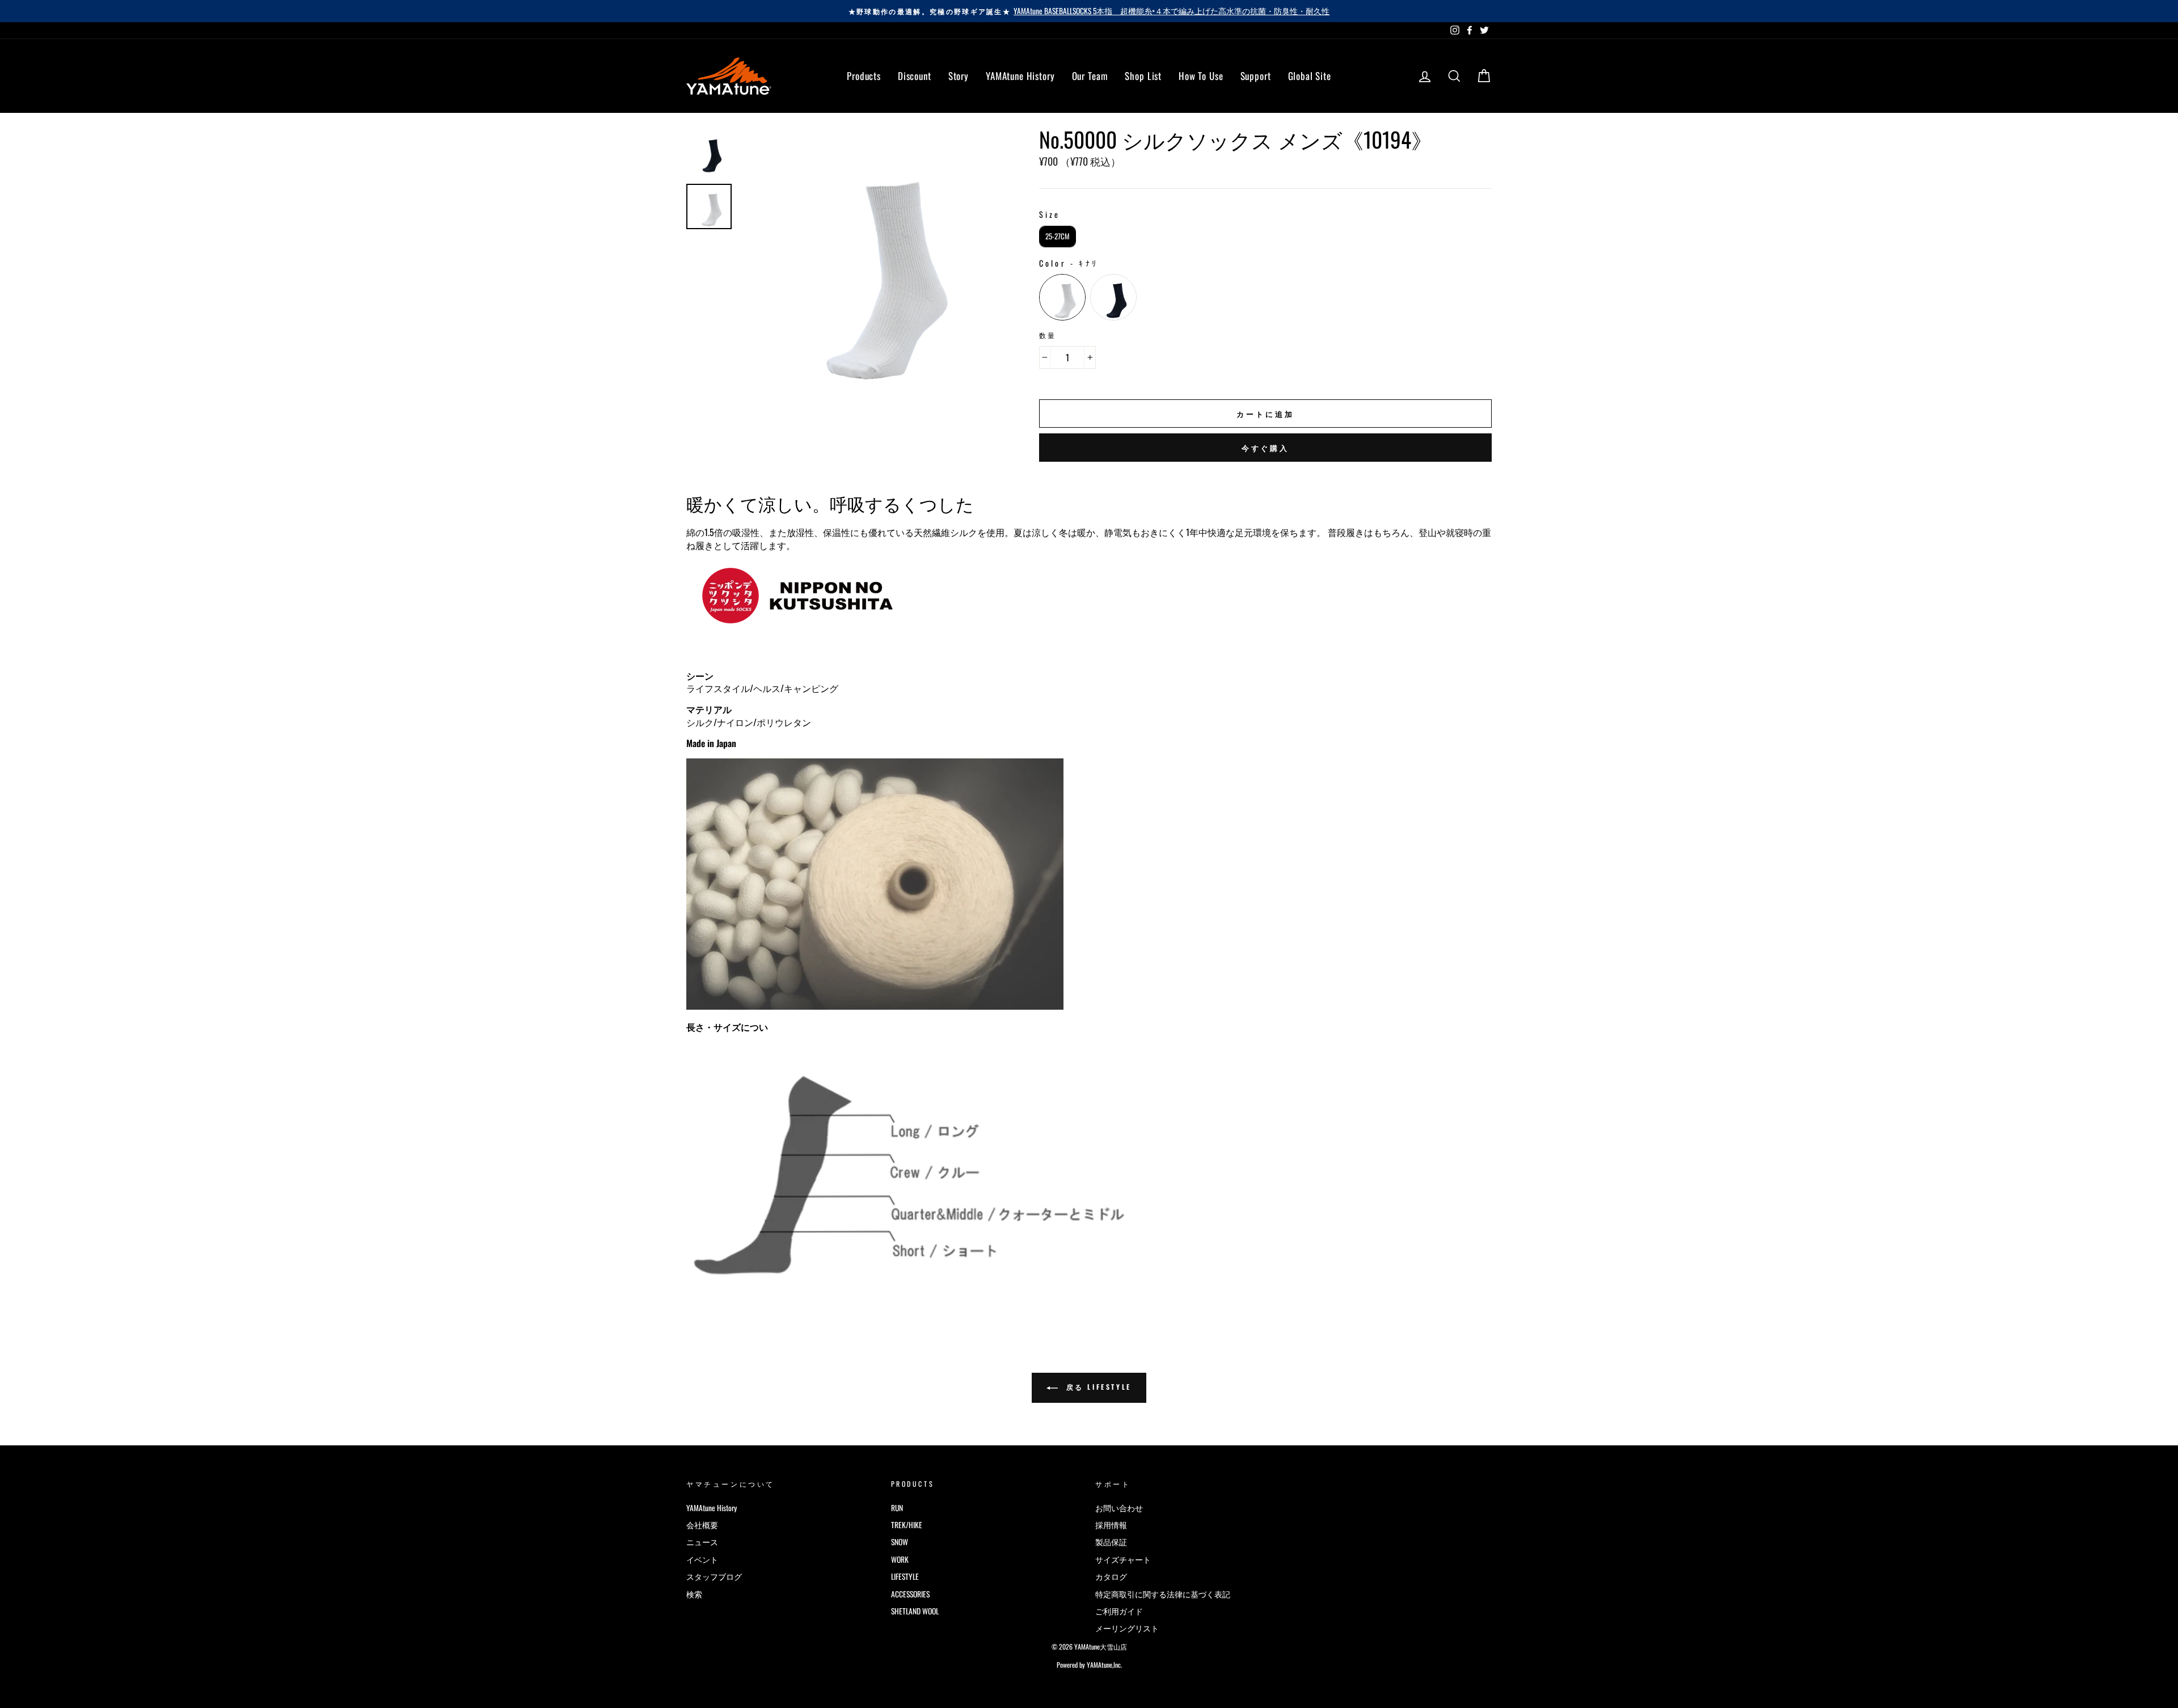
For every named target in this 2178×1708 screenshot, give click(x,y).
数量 (1048, 335)
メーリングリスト (1127, 1628)
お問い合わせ (1119, 1508)
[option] (1089, 11)
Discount (915, 76)
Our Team (1090, 76)
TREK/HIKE (907, 1525)
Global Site (1310, 76)
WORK (900, 1559)
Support (1256, 76)
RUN (897, 1508)
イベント (702, 1559)
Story (959, 76)
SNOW (900, 1542)
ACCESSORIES (910, 1594)
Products (864, 76)
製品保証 (1111, 1542)
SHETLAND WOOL (915, 1611)
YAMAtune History (1020, 76)
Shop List (1143, 76)
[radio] (1058, 237)
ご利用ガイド (1119, 1611)
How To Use (1201, 76)
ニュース (702, 1542)
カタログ (1111, 1576)
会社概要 (702, 1525)
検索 (694, 1594)
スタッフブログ (714, 1576)
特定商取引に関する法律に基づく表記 (1163, 1594)
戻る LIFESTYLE (1097, 1387)
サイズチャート (1123, 1559)
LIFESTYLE (905, 1576)
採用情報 (1111, 1525)
